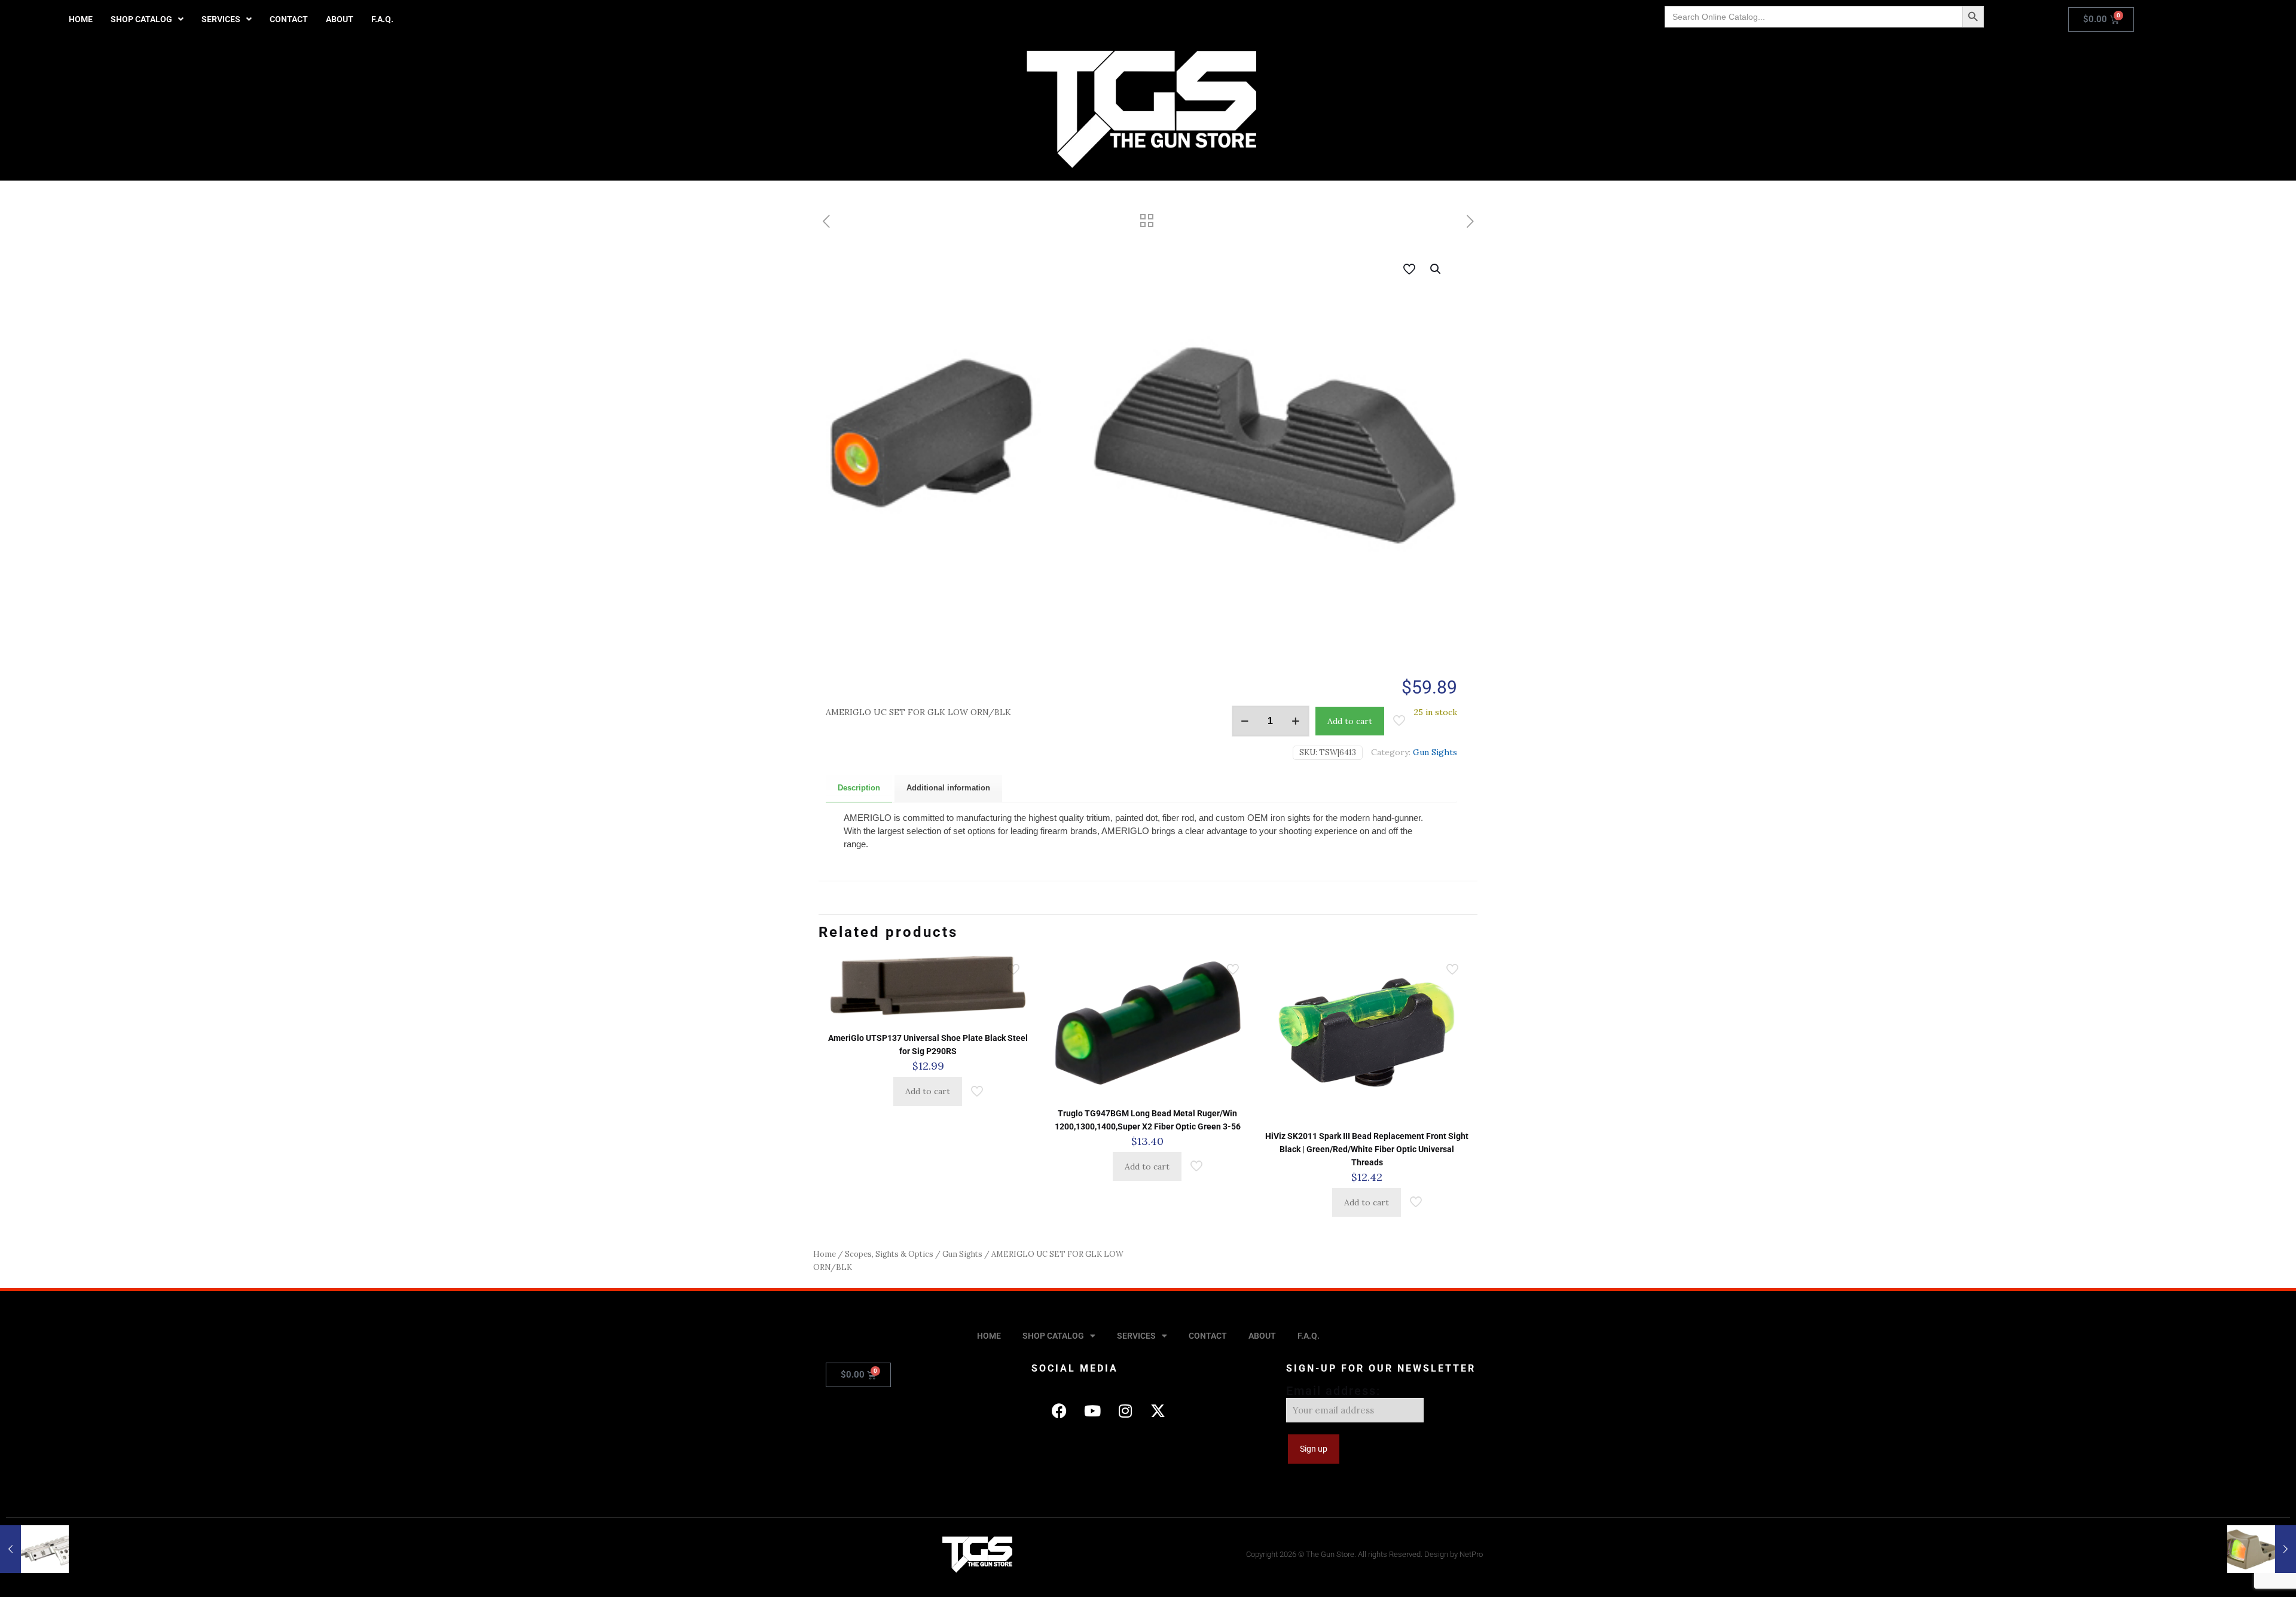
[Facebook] (1060, 1410)
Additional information (948, 788)
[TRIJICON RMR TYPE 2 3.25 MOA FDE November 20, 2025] (2262, 1549)
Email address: (1333, 1391)
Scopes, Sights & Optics (889, 1254)
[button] (147, 19)
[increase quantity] (1296, 721)
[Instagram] (1125, 1410)
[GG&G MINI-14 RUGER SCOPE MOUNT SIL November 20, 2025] (34, 1549)
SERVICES (221, 19)
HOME (81, 19)
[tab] (859, 788)
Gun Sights (1435, 752)
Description (859, 788)
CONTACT (289, 19)
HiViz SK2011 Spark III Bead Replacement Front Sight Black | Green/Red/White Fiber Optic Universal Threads (1367, 1149)
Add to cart (1350, 721)
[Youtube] (1092, 1410)
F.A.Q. (382, 19)
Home (825, 1254)
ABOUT (340, 19)
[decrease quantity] (1245, 721)
